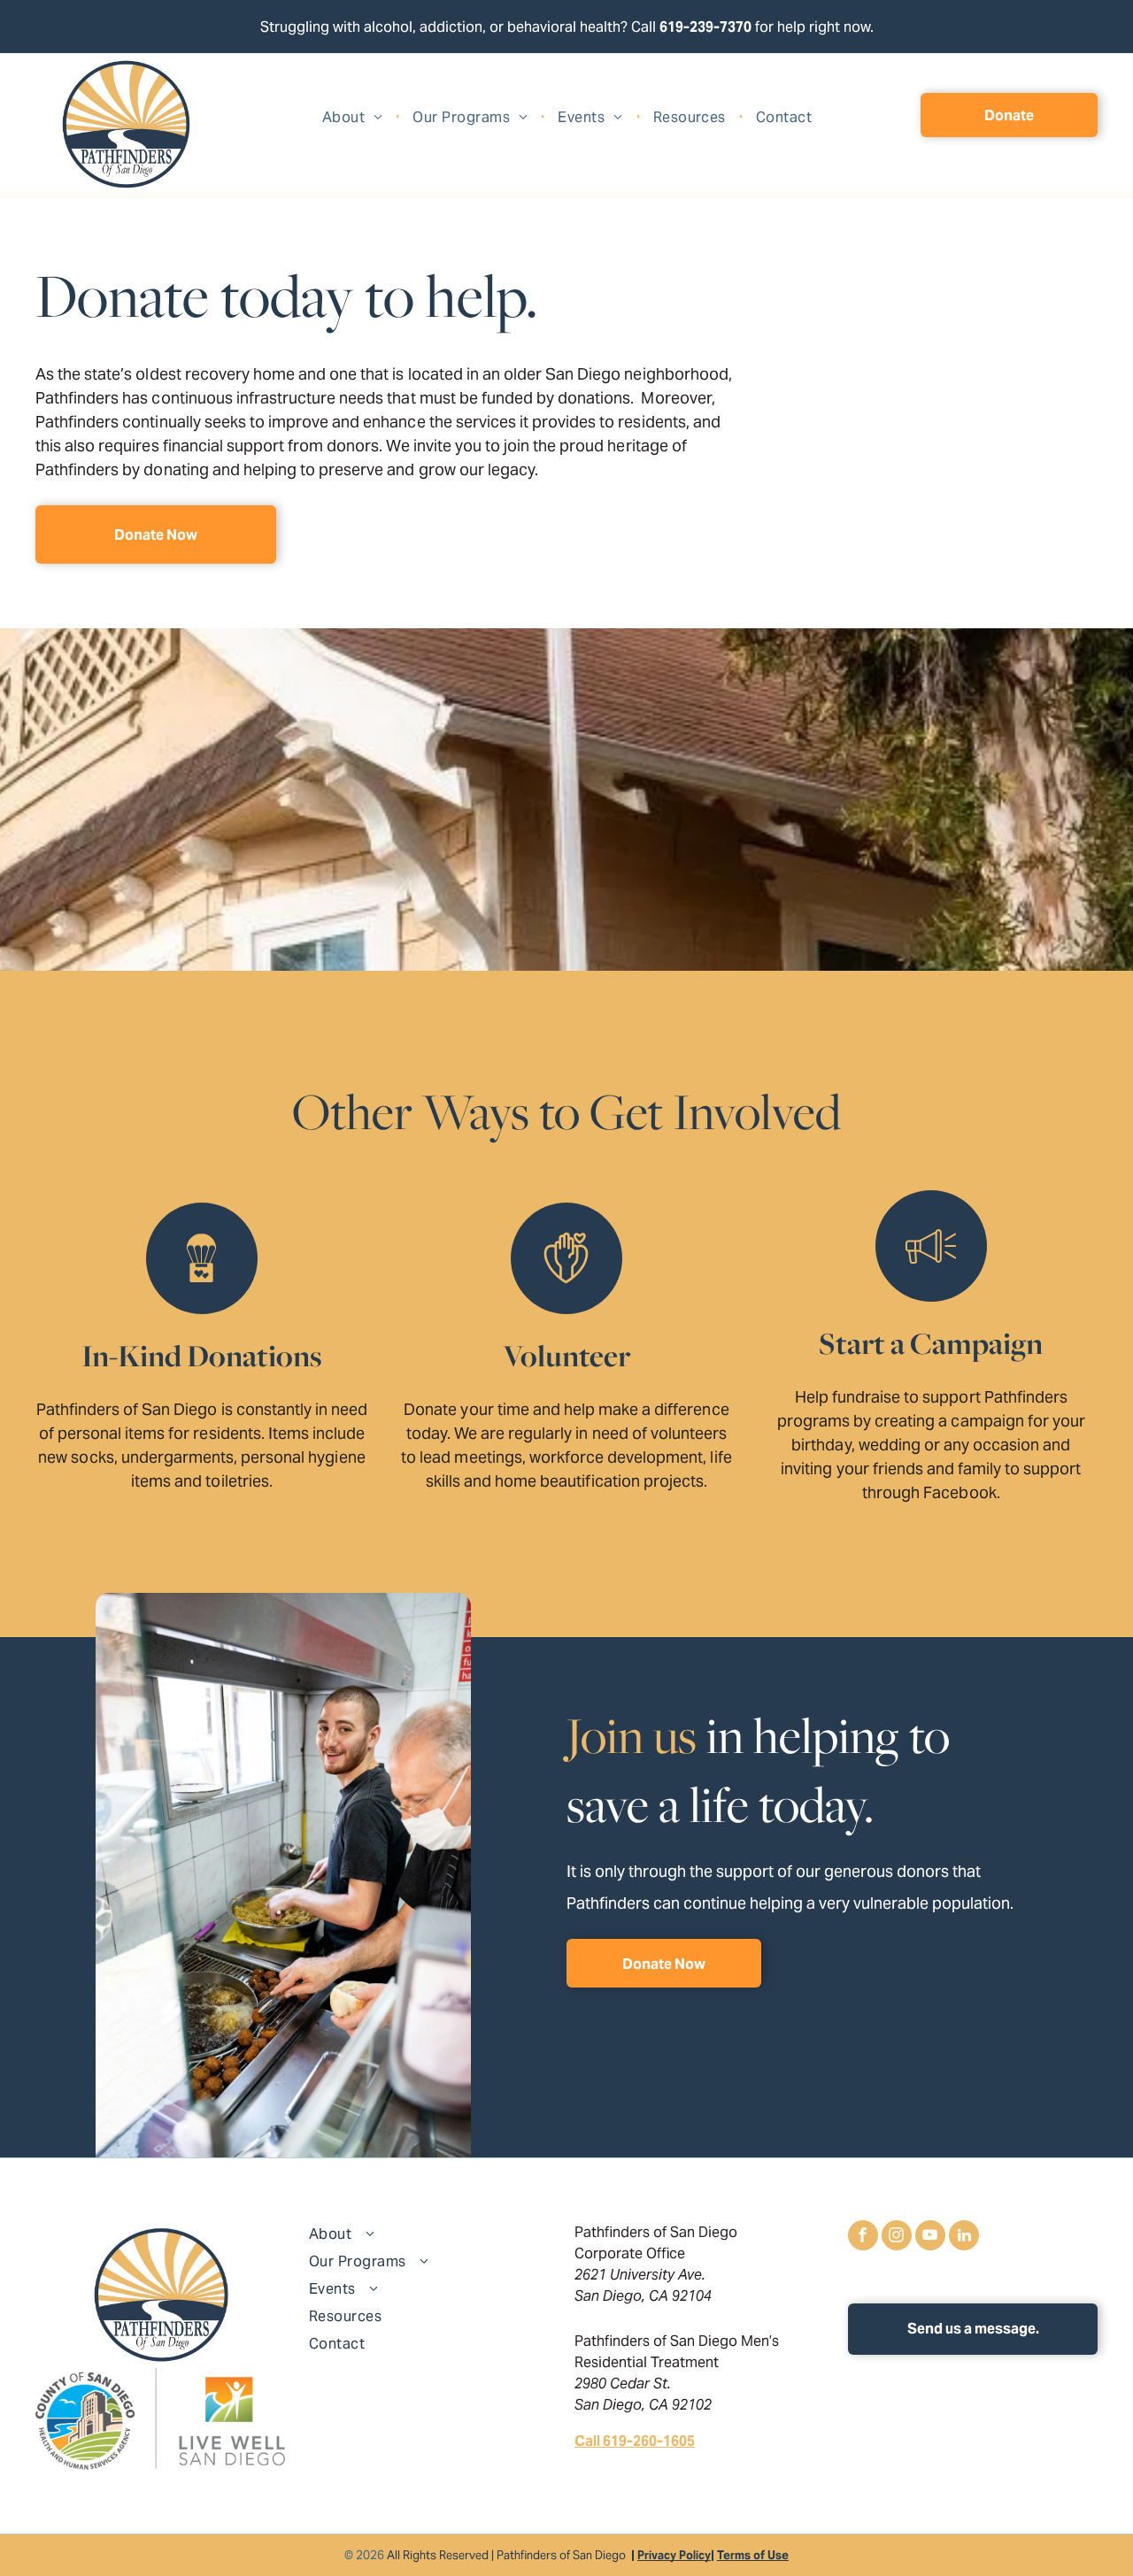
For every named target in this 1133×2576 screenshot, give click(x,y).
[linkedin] (964, 2238)
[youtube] (930, 2238)
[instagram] (897, 2238)
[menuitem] (355, 117)
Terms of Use (753, 2555)
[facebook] (863, 2238)
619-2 (678, 27)
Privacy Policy (674, 2555)
